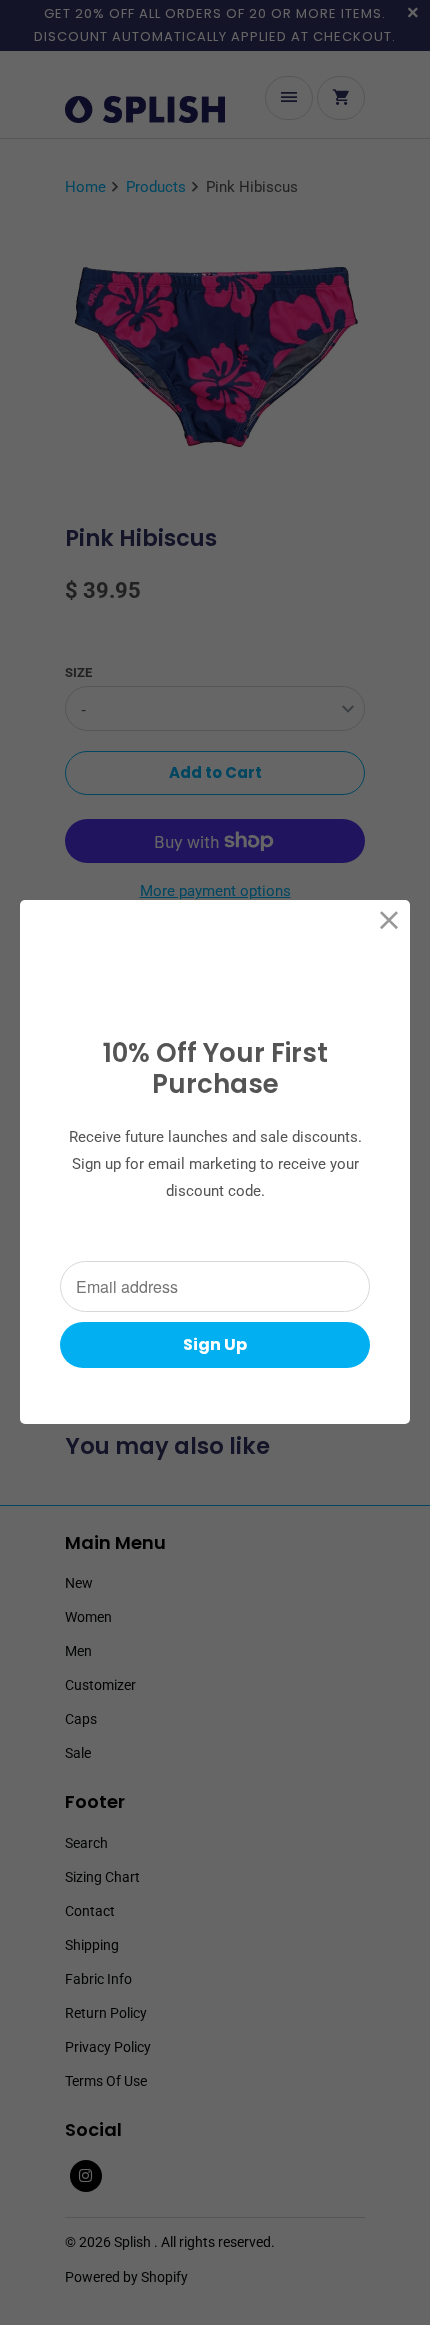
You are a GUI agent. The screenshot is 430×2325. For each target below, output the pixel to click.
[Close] (389, 920)
